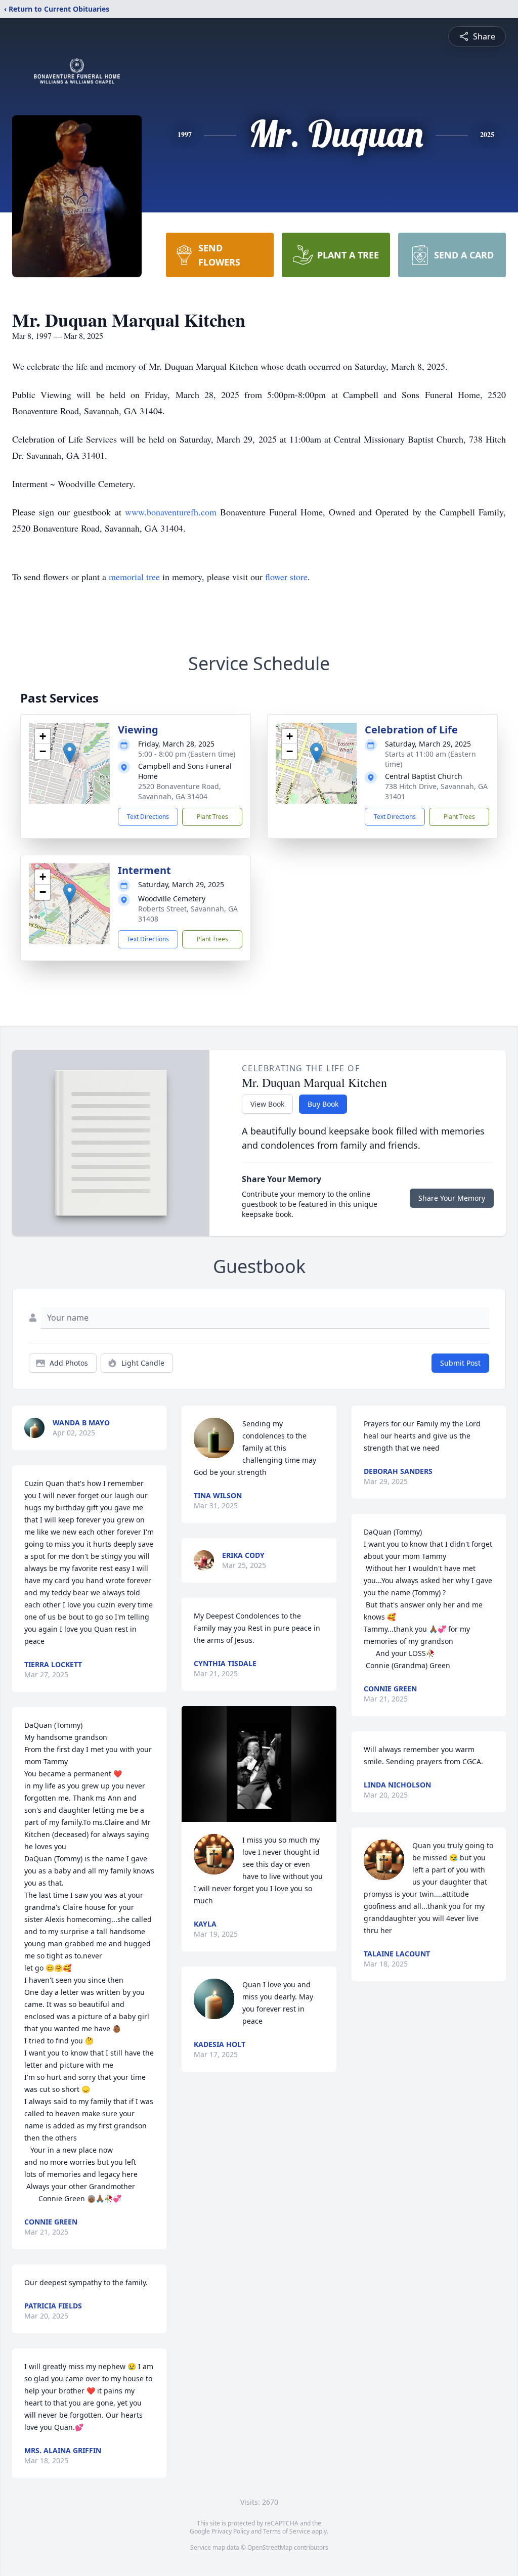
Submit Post (460, 1363)
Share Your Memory (452, 1198)
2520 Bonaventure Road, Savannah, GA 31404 (180, 791)
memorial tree (134, 577)
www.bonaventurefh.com (171, 512)
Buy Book (323, 1104)
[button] (70, 753)
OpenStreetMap (270, 2547)
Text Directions (148, 817)
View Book (267, 1104)
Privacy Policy (230, 2531)
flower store (286, 577)
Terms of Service (287, 2531)
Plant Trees (212, 817)
